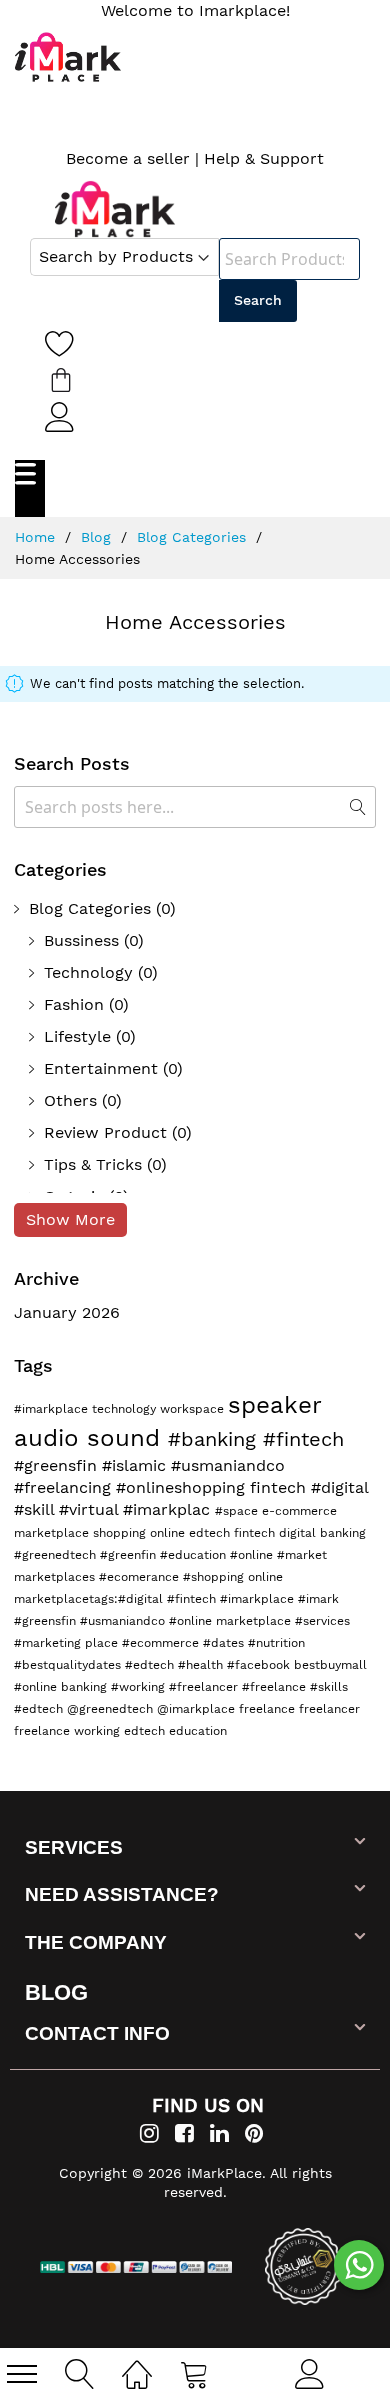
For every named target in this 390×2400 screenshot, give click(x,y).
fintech (280, 1487)
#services (322, 1621)
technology (126, 1409)
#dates (225, 1643)
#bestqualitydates (69, 1665)
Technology (88, 972)
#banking (215, 1439)
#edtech (151, 1665)
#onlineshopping (183, 1487)
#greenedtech (57, 1555)
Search (258, 300)
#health (202, 1665)
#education (195, 1555)
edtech (146, 1731)
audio (50, 1438)
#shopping (215, 1577)
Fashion (74, 1004)
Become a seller (128, 158)
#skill (36, 1509)
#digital (339, 1487)
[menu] (22, 2374)
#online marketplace (232, 1621)
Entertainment (101, 1068)
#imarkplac (169, 1509)
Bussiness (81, 940)
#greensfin (58, 1465)
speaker (274, 1405)
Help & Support (264, 158)
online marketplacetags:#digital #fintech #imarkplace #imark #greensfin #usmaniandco (176, 1599)
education (198, 1731)
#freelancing (65, 1487)
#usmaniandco (228, 1465)
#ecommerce (162, 1643)
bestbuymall (330, 1665)
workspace (194, 1409)
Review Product (105, 1132)
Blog (98, 537)
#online (253, 1555)
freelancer (329, 1709)
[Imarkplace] (115, 209)
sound (127, 1438)
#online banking (62, 1687)
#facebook (260, 1665)
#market (302, 1555)
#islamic (136, 1465)
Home (37, 537)
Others (70, 1100)
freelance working (69, 1731)
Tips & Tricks (93, 1164)
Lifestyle (77, 1036)
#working (140, 1687)
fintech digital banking (300, 1533)
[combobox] (289, 259)
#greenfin (130, 1555)
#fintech (303, 1439)
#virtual (91, 1509)
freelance (269, 1709)
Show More (70, 1219)
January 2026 (67, 1312)
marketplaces (56, 1577)
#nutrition (276, 1643)
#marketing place (68, 1643)
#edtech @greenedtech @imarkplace (126, 1709)
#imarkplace (53, 1409)
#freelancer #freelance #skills (258, 1687)
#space (238, 1511)
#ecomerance (141, 1577)
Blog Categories (194, 537)
